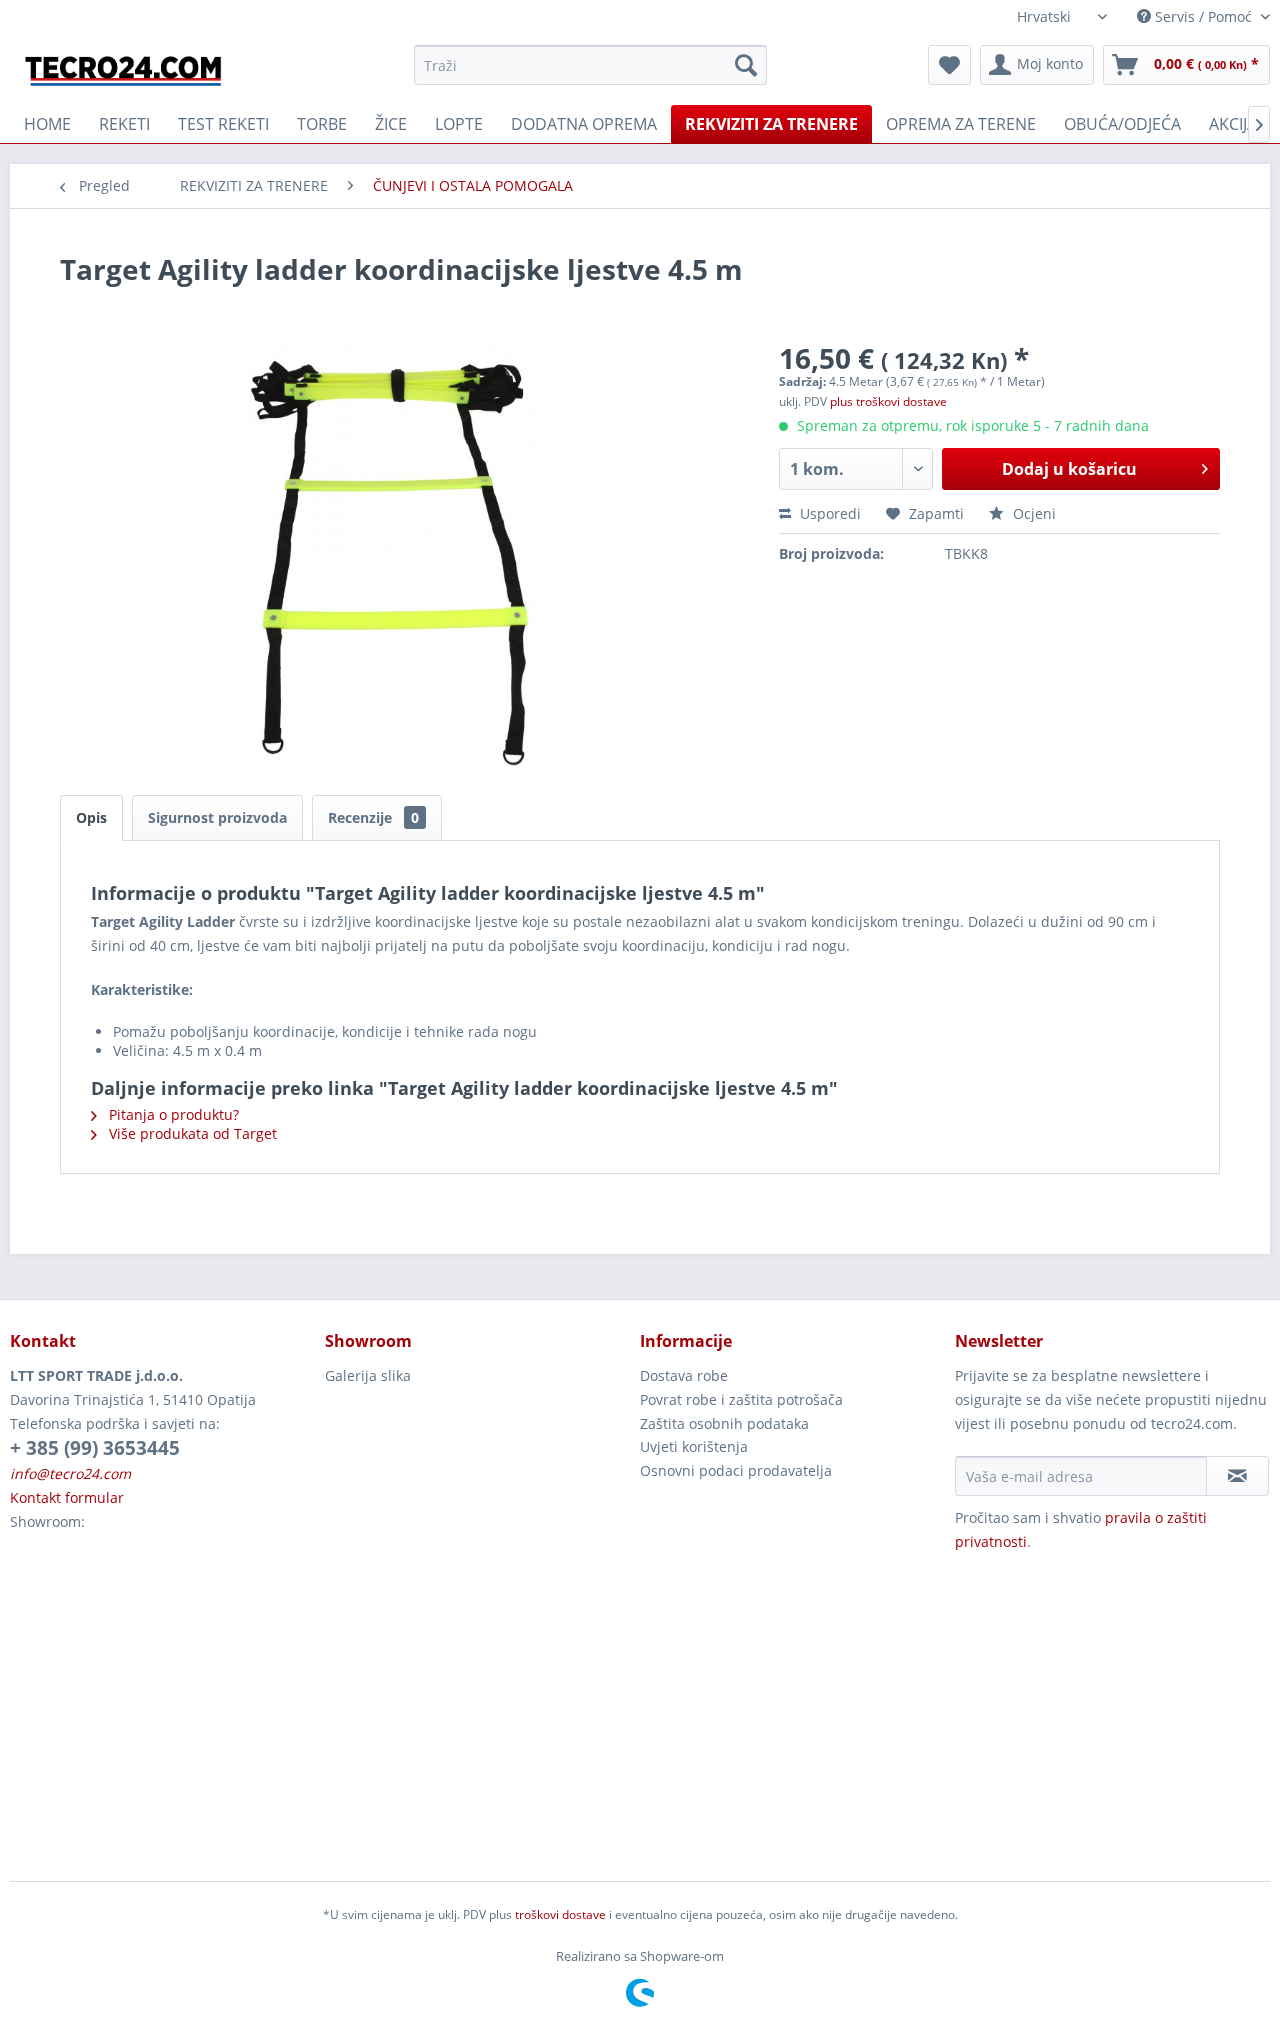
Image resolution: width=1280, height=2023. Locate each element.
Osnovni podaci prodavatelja (736, 1470)
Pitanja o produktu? (172, 1114)
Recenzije (373, 817)
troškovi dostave (560, 1914)
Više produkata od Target (191, 1133)
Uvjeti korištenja (694, 1446)
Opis (91, 817)
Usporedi (828, 513)
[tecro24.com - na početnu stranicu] (125, 70)
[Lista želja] (949, 65)
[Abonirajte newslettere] (1237, 1476)
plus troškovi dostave (888, 401)
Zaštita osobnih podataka (724, 1423)
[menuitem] (590, 65)
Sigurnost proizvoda (217, 817)
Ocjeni (1032, 513)
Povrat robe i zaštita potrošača (741, 1399)
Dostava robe (684, 1375)
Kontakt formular (67, 1497)
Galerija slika (368, 1375)
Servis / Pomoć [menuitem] (1203, 16)
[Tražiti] (746, 65)
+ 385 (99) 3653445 (95, 1448)
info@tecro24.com (70, 1473)
